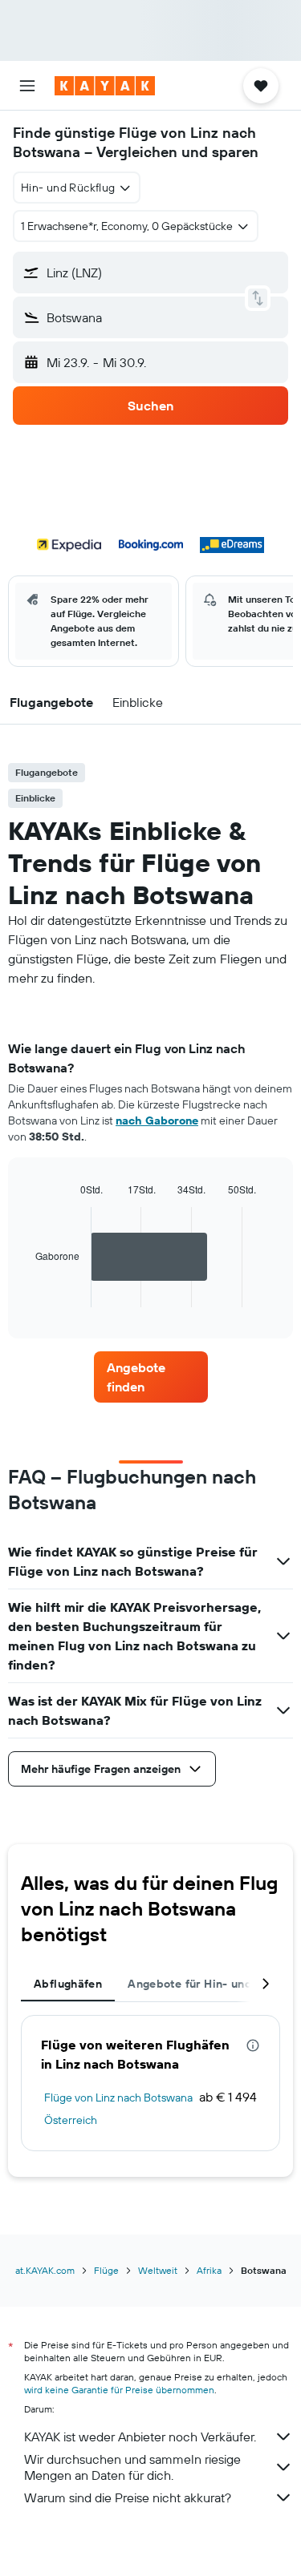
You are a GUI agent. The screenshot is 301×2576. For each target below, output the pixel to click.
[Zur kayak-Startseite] (105, 86)
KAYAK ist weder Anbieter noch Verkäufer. (140, 2437)
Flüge (106, 2270)
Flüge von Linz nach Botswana (118, 2098)
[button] (27, 86)
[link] (151, 1377)
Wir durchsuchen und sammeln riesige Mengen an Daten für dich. (132, 2467)
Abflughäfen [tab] (68, 1984)
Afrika (209, 2270)
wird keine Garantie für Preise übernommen (119, 2390)
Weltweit (158, 2270)
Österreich (71, 2120)
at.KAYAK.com (45, 2270)
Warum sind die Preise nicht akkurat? (128, 2497)
